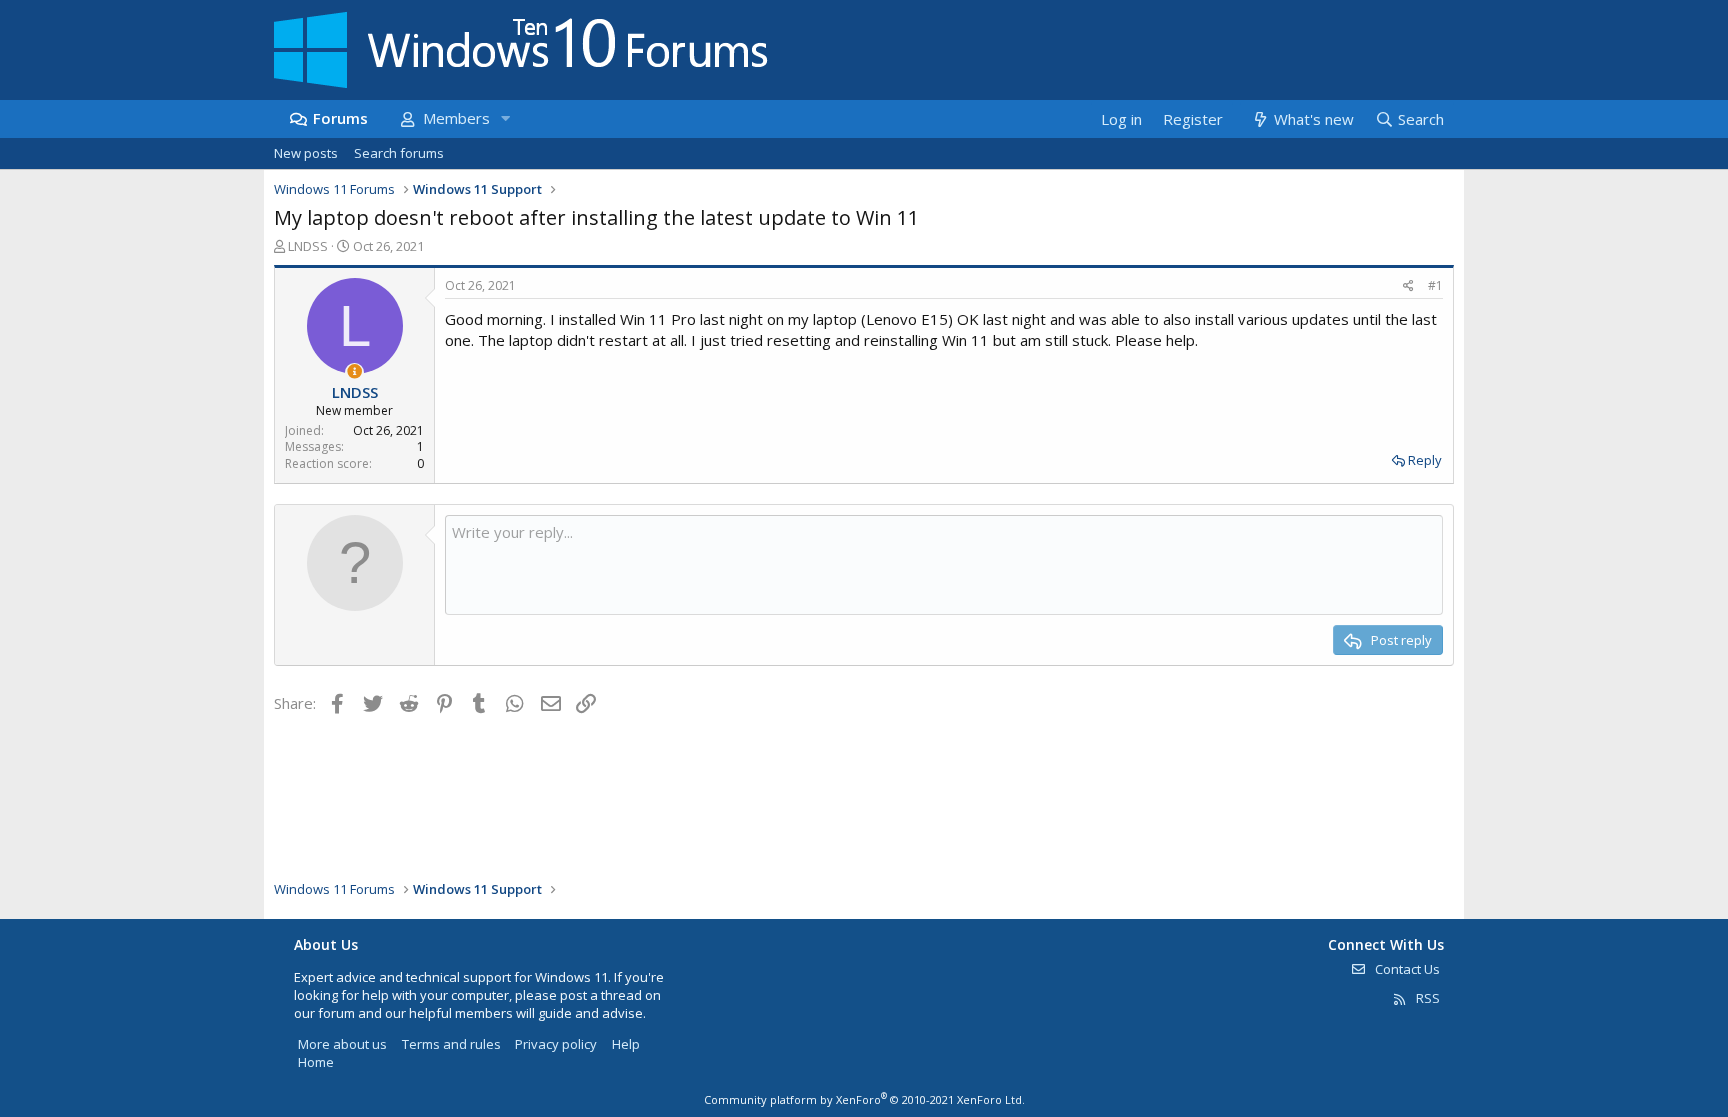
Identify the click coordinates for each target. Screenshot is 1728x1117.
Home (316, 1062)
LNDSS (308, 246)
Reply (1425, 460)
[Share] (1408, 286)
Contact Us (1406, 969)
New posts (306, 153)
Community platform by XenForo (864, 1099)
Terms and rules (451, 1044)
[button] (505, 118)
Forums (340, 118)
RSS (1426, 998)
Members (456, 118)
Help (626, 1044)
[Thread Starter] (354, 371)
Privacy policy (556, 1044)
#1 (1435, 285)
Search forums (399, 153)
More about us (342, 1044)
